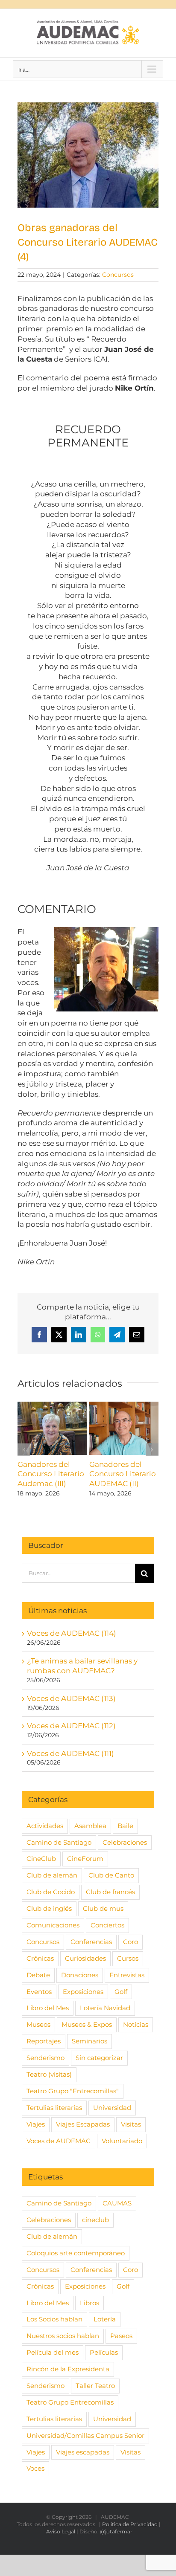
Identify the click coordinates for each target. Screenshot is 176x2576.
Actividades (45, 1826)
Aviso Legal (61, 2531)
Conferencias (91, 1942)
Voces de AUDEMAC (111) (70, 1753)
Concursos (118, 275)
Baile (125, 1826)
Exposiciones (83, 1992)
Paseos (121, 2336)
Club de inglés (49, 1908)
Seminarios (89, 2041)
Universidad (112, 2108)
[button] (24, 1450)
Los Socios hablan (54, 2319)
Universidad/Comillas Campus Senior (85, 2435)
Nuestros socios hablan (63, 2336)
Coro (131, 1942)
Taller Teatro (95, 2386)
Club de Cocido (51, 1892)
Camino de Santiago (59, 1842)
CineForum (85, 1859)
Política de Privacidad (130, 2524)
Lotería (105, 2319)
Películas (104, 2352)
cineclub (95, 2220)
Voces (35, 2468)
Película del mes (53, 2352)
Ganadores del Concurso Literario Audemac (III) (51, 1474)
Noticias (136, 2024)
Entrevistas (127, 1975)
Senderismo (45, 2058)
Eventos (39, 1992)
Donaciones (80, 1975)
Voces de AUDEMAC (59, 2141)
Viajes (36, 2124)
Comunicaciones (53, 1925)
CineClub (41, 1859)
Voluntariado (122, 2141)
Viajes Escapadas (83, 2124)
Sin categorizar (99, 2058)
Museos (38, 2024)
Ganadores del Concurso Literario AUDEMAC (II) (123, 1474)
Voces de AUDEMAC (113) (71, 1698)
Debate (38, 1975)
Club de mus (103, 1908)
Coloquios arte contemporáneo (76, 2253)
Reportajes (44, 2041)
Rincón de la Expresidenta (68, 2369)
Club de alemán (52, 1875)
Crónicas (40, 1958)
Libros (89, 2303)
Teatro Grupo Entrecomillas (70, 2402)
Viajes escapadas (83, 2452)
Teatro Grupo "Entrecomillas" (73, 2091)
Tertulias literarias (54, 2108)
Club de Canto (111, 1875)
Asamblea (90, 1826)
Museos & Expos (87, 2024)
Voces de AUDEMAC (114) (72, 1633)
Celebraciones (125, 1842)
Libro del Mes (48, 2008)
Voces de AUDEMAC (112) (71, 1726)
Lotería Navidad (105, 2008)
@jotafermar (116, 2531)
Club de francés (110, 1892)
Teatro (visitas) (49, 2074)
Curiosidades (85, 1958)
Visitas (131, 2124)
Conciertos (107, 1925)
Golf (121, 1992)
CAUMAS (117, 2203)
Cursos (128, 1958)
